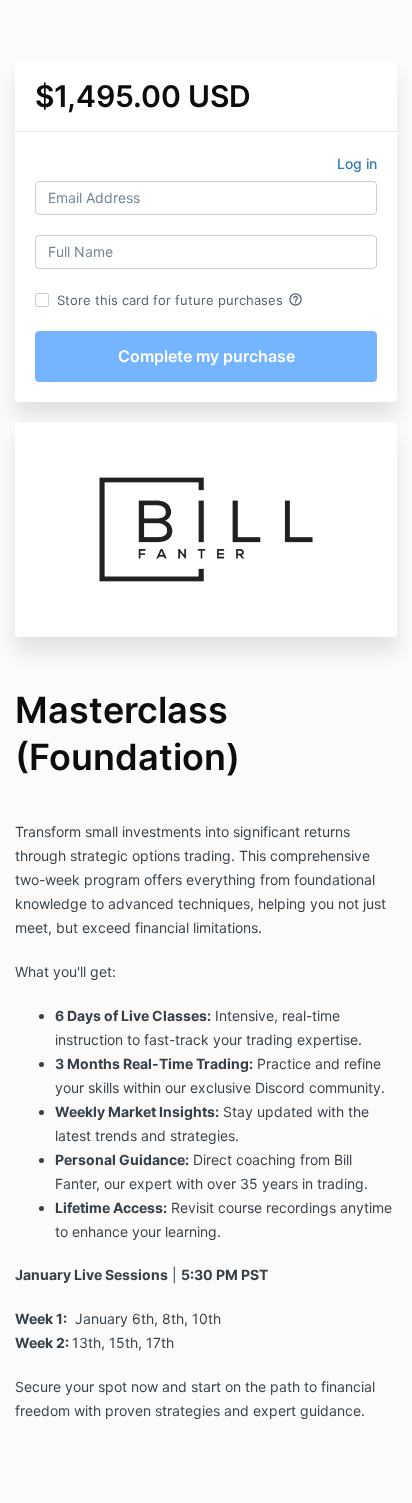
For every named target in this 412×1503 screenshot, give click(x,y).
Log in (357, 163)
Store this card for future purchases (180, 300)
